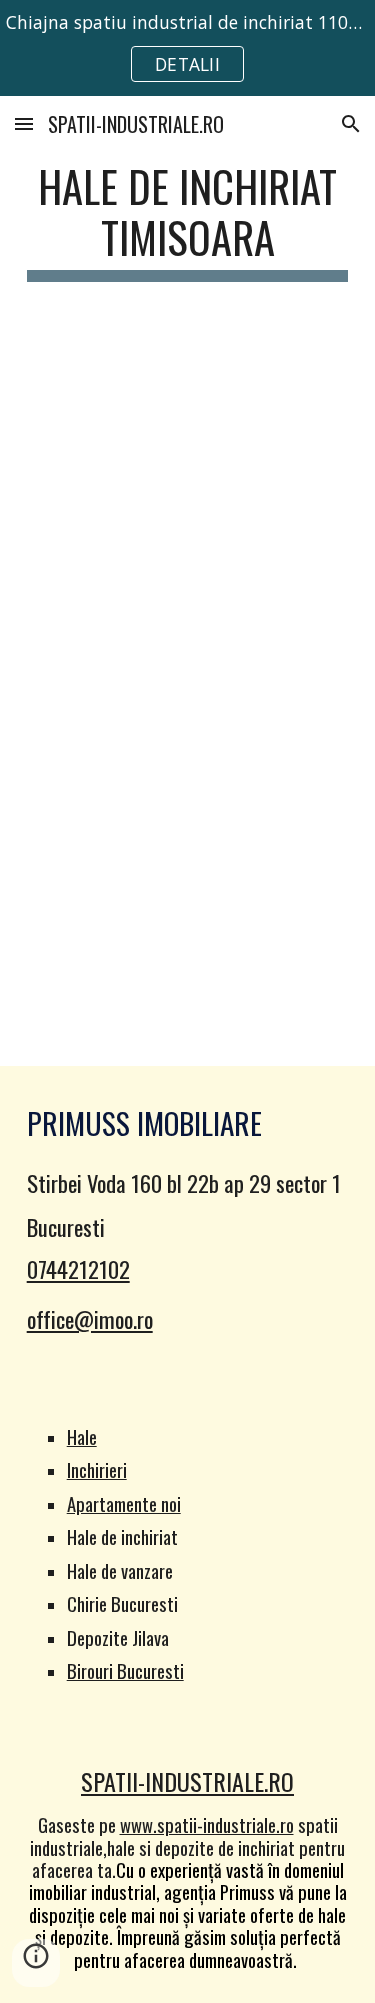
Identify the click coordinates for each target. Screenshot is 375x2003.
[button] (24, 123)
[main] (188, 221)
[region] (187, 48)
